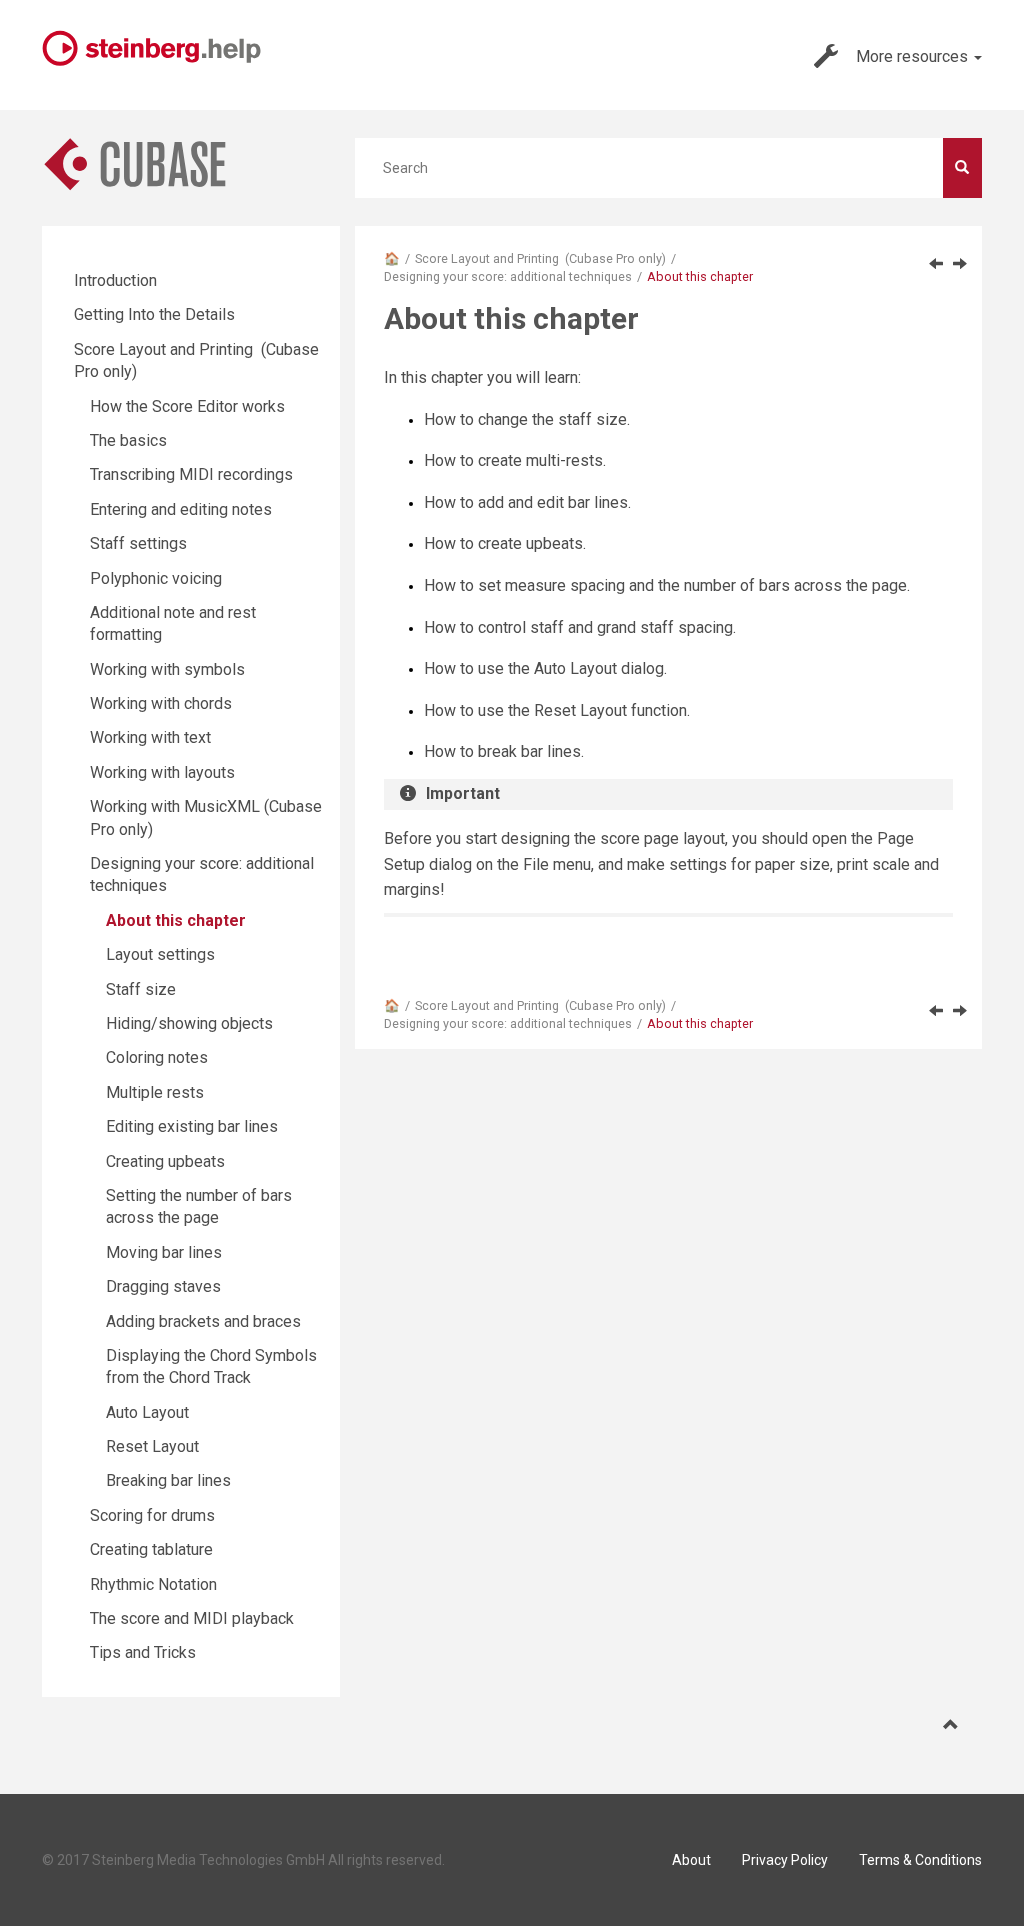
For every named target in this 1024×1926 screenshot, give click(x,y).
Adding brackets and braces (203, 1321)
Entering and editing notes (181, 509)
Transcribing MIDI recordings (191, 474)
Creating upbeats (165, 1161)
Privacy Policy (785, 1860)
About (691, 1860)
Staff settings (138, 543)
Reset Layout (152, 1446)
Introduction (115, 280)
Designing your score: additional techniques (508, 276)
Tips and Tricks (143, 1652)
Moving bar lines (164, 1252)
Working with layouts (162, 772)
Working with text (150, 737)
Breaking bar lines (168, 1480)
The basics (128, 440)
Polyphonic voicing (156, 578)
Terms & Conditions (920, 1860)
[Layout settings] (960, 263)
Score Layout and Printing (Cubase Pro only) (540, 258)
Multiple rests (155, 1092)
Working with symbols (167, 669)
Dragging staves (163, 1286)
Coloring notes (157, 1057)
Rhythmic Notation (153, 1584)
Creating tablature (151, 1549)
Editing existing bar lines (192, 1126)
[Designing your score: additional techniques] (936, 263)
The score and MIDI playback (192, 1618)
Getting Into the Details (154, 314)
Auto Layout (147, 1412)
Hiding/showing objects (189, 1023)
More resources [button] (914, 56)
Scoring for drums (152, 1515)
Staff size (141, 989)
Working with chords (161, 703)
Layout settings (160, 954)
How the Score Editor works (187, 406)
